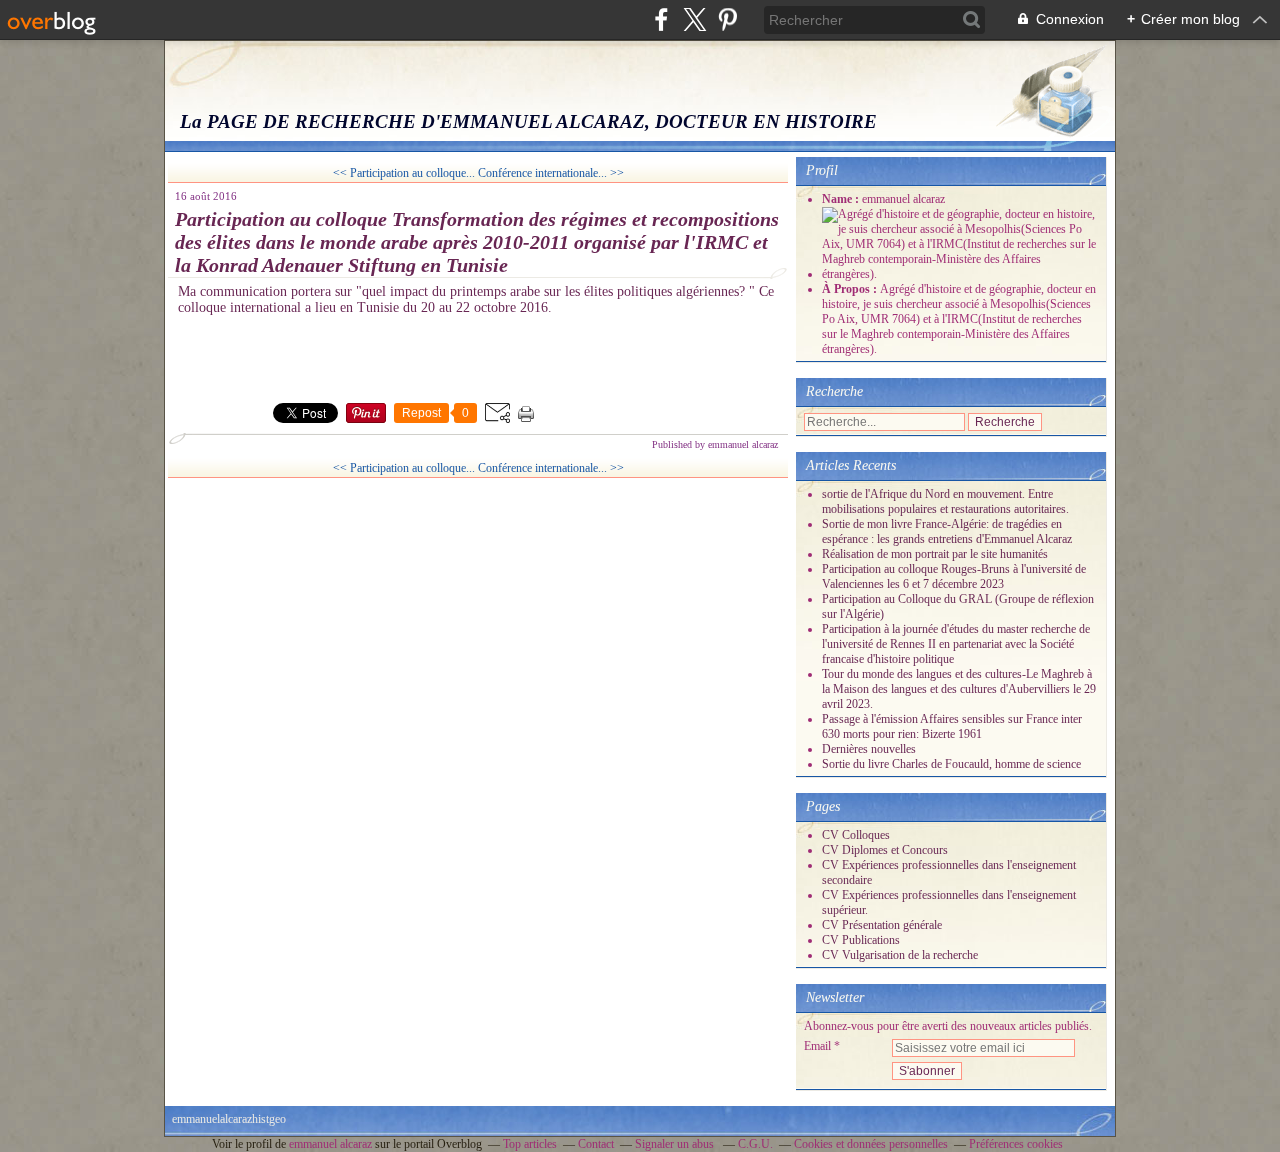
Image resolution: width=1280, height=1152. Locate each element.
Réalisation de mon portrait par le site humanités (935, 554)
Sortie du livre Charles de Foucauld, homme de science (951, 764)
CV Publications (861, 940)
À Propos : (851, 289)
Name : (842, 199)
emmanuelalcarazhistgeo (229, 1119)
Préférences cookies (1016, 1144)
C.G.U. (755, 1144)
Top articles (530, 1144)
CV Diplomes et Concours (885, 850)
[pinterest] (727, 19)
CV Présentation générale (882, 925)
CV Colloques (856, 835)
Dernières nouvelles (869, 749)
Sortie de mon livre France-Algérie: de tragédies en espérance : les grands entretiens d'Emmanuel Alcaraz (947, 531)
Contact (596, 1144)
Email (817, 1046)
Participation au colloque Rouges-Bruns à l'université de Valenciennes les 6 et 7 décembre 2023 (954, 576)
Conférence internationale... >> (551, 173)
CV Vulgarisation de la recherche (900, 955)
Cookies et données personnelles (871, 1144)
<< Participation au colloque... (404, 173)
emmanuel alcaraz (330, 1144)
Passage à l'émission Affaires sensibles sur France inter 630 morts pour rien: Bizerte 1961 (952, 726)
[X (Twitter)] (694, 19)
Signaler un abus (676, 1144)
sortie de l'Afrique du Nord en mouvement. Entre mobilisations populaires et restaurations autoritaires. (945, 501)
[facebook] (661, 19)
